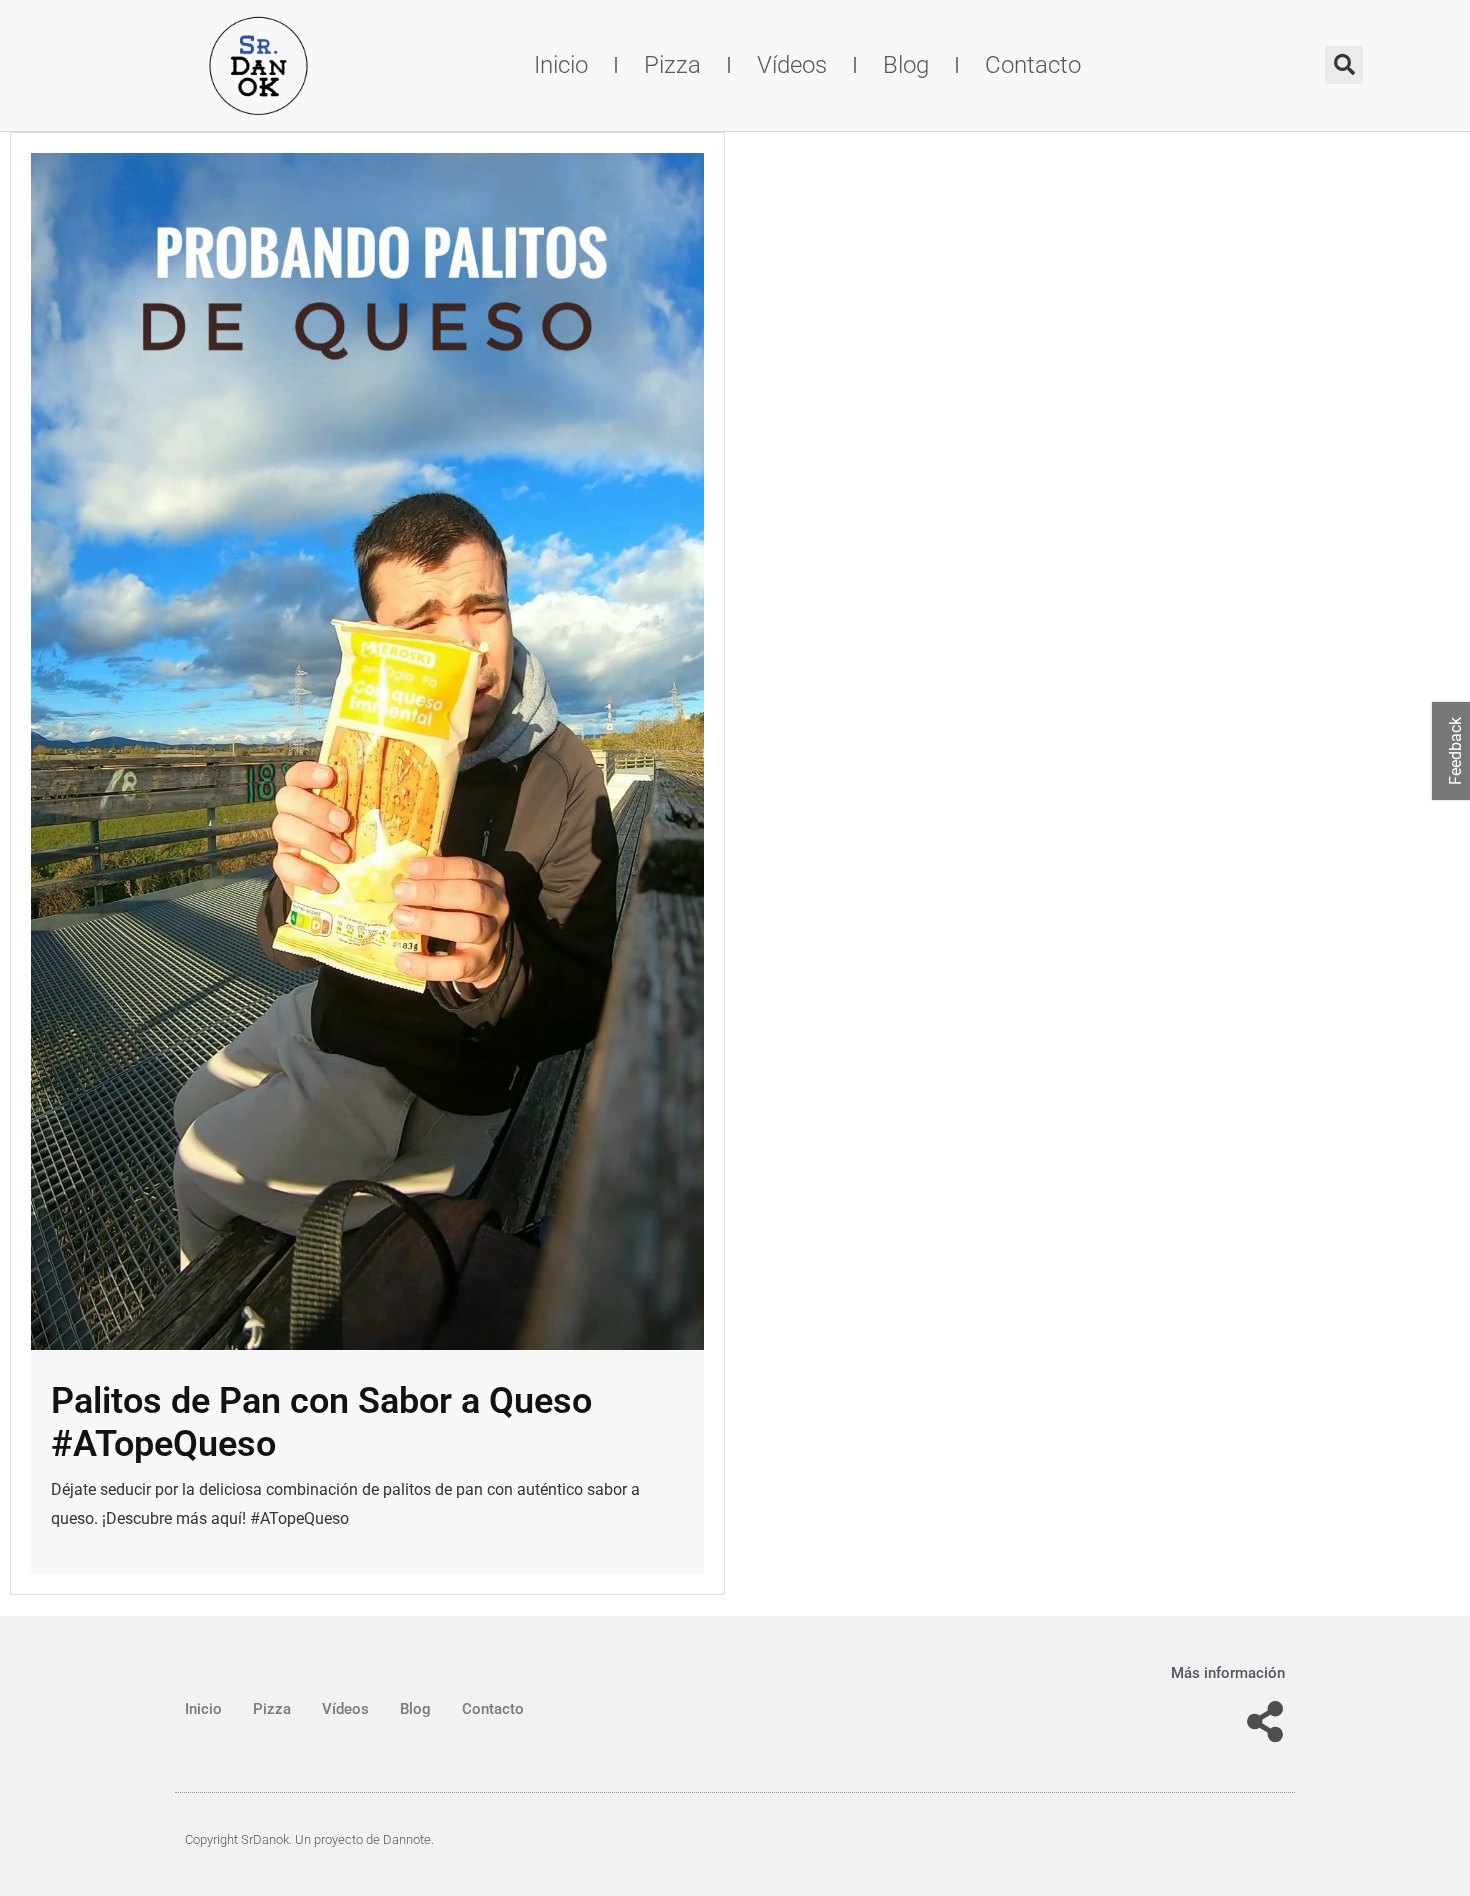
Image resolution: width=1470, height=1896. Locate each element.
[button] (1344, 65)
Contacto (1033, 65)
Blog (906, 65)
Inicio (561, 65)
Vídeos (792, 65)
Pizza (672, 65)
